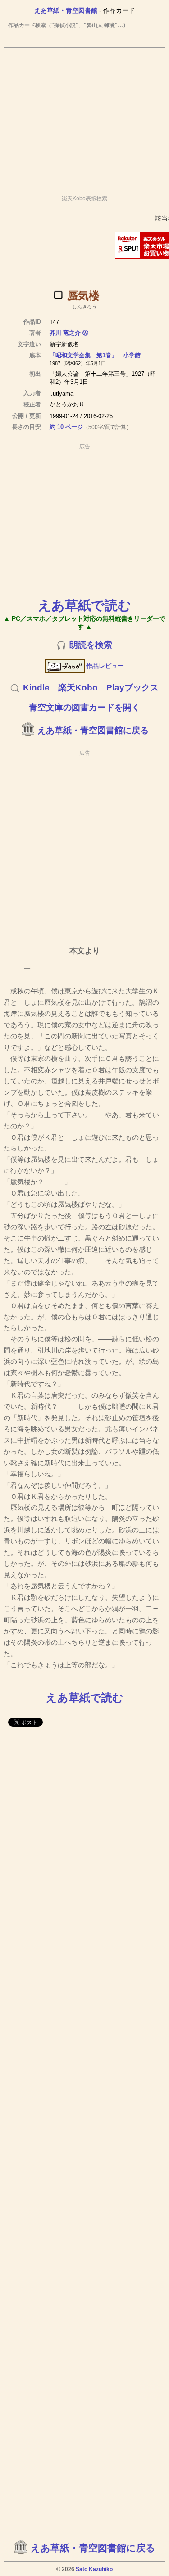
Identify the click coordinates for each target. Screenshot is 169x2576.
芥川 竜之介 (65, 333)
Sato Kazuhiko (94, 2569)
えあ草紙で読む (84, 605)
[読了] (58, 295)
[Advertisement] (84, 117)
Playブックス (132, 688)
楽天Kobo (78, 688)
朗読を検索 (91, 645)
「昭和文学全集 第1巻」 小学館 (95, 355)
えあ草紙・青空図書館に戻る (93, 730)
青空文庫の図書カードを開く (84, 707)
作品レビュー (105, 666)
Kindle (36, 688)
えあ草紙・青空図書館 (66, 10)
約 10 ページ (66, 427)
